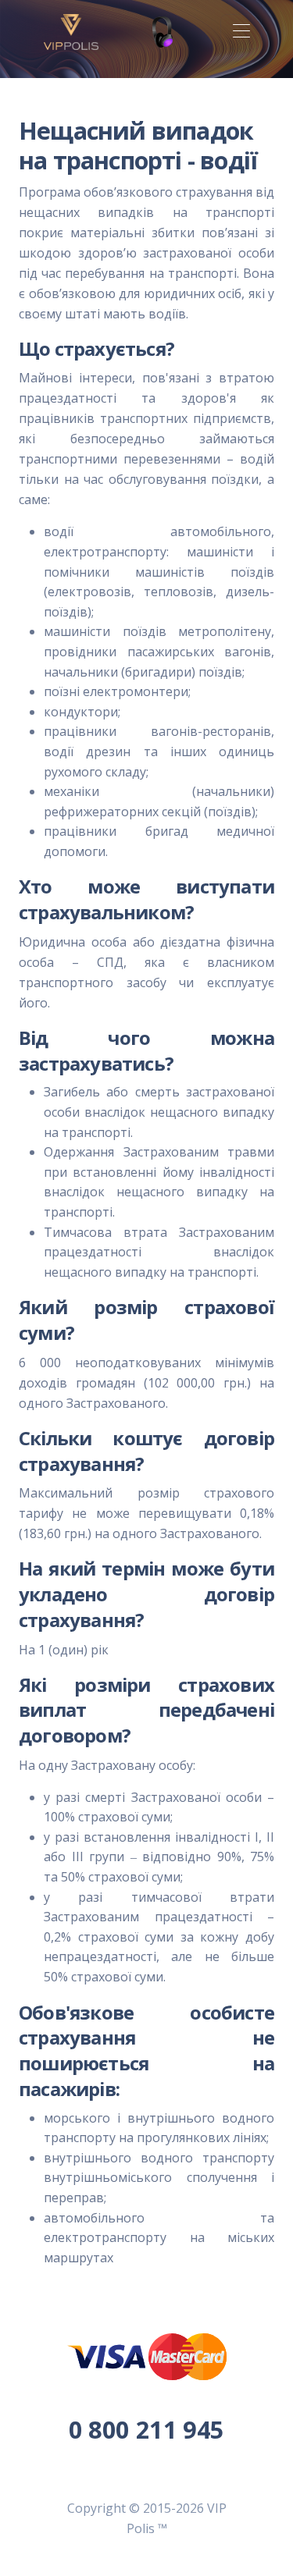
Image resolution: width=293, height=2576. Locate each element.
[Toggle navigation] (241, 32)
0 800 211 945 (146, 2429)
